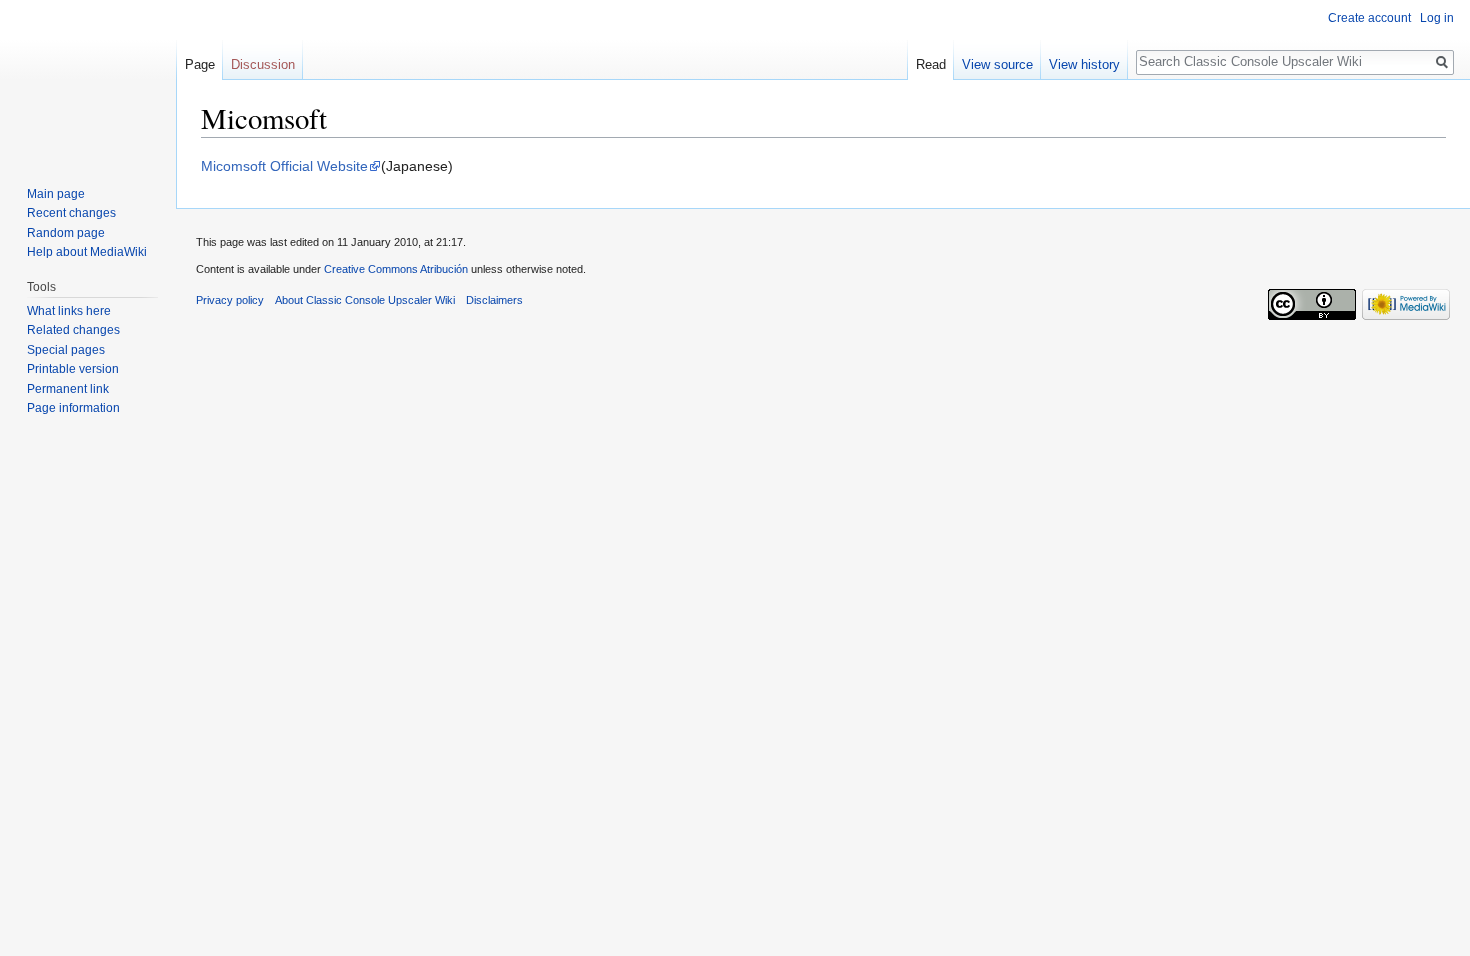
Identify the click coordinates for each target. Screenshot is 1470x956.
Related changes (73, 330)
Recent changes (71, 213)
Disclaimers (494, 300)
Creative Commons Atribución (396, 269)
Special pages (66, 350)
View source (997, 64)
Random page (66, 233)
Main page (56, 194)
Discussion (263, 64)
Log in (1437, 18)
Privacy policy (230, 300)
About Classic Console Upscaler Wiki (365, 300)
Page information (73, 408)
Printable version (73, 369)
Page (200, 64)
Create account (1369, 18)
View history (1084, 64)
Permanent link (68, 389)
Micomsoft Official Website (284, 166)
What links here (69, 311)
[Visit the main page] (88, 80)
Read (931, 64)
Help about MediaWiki (87, 252)
